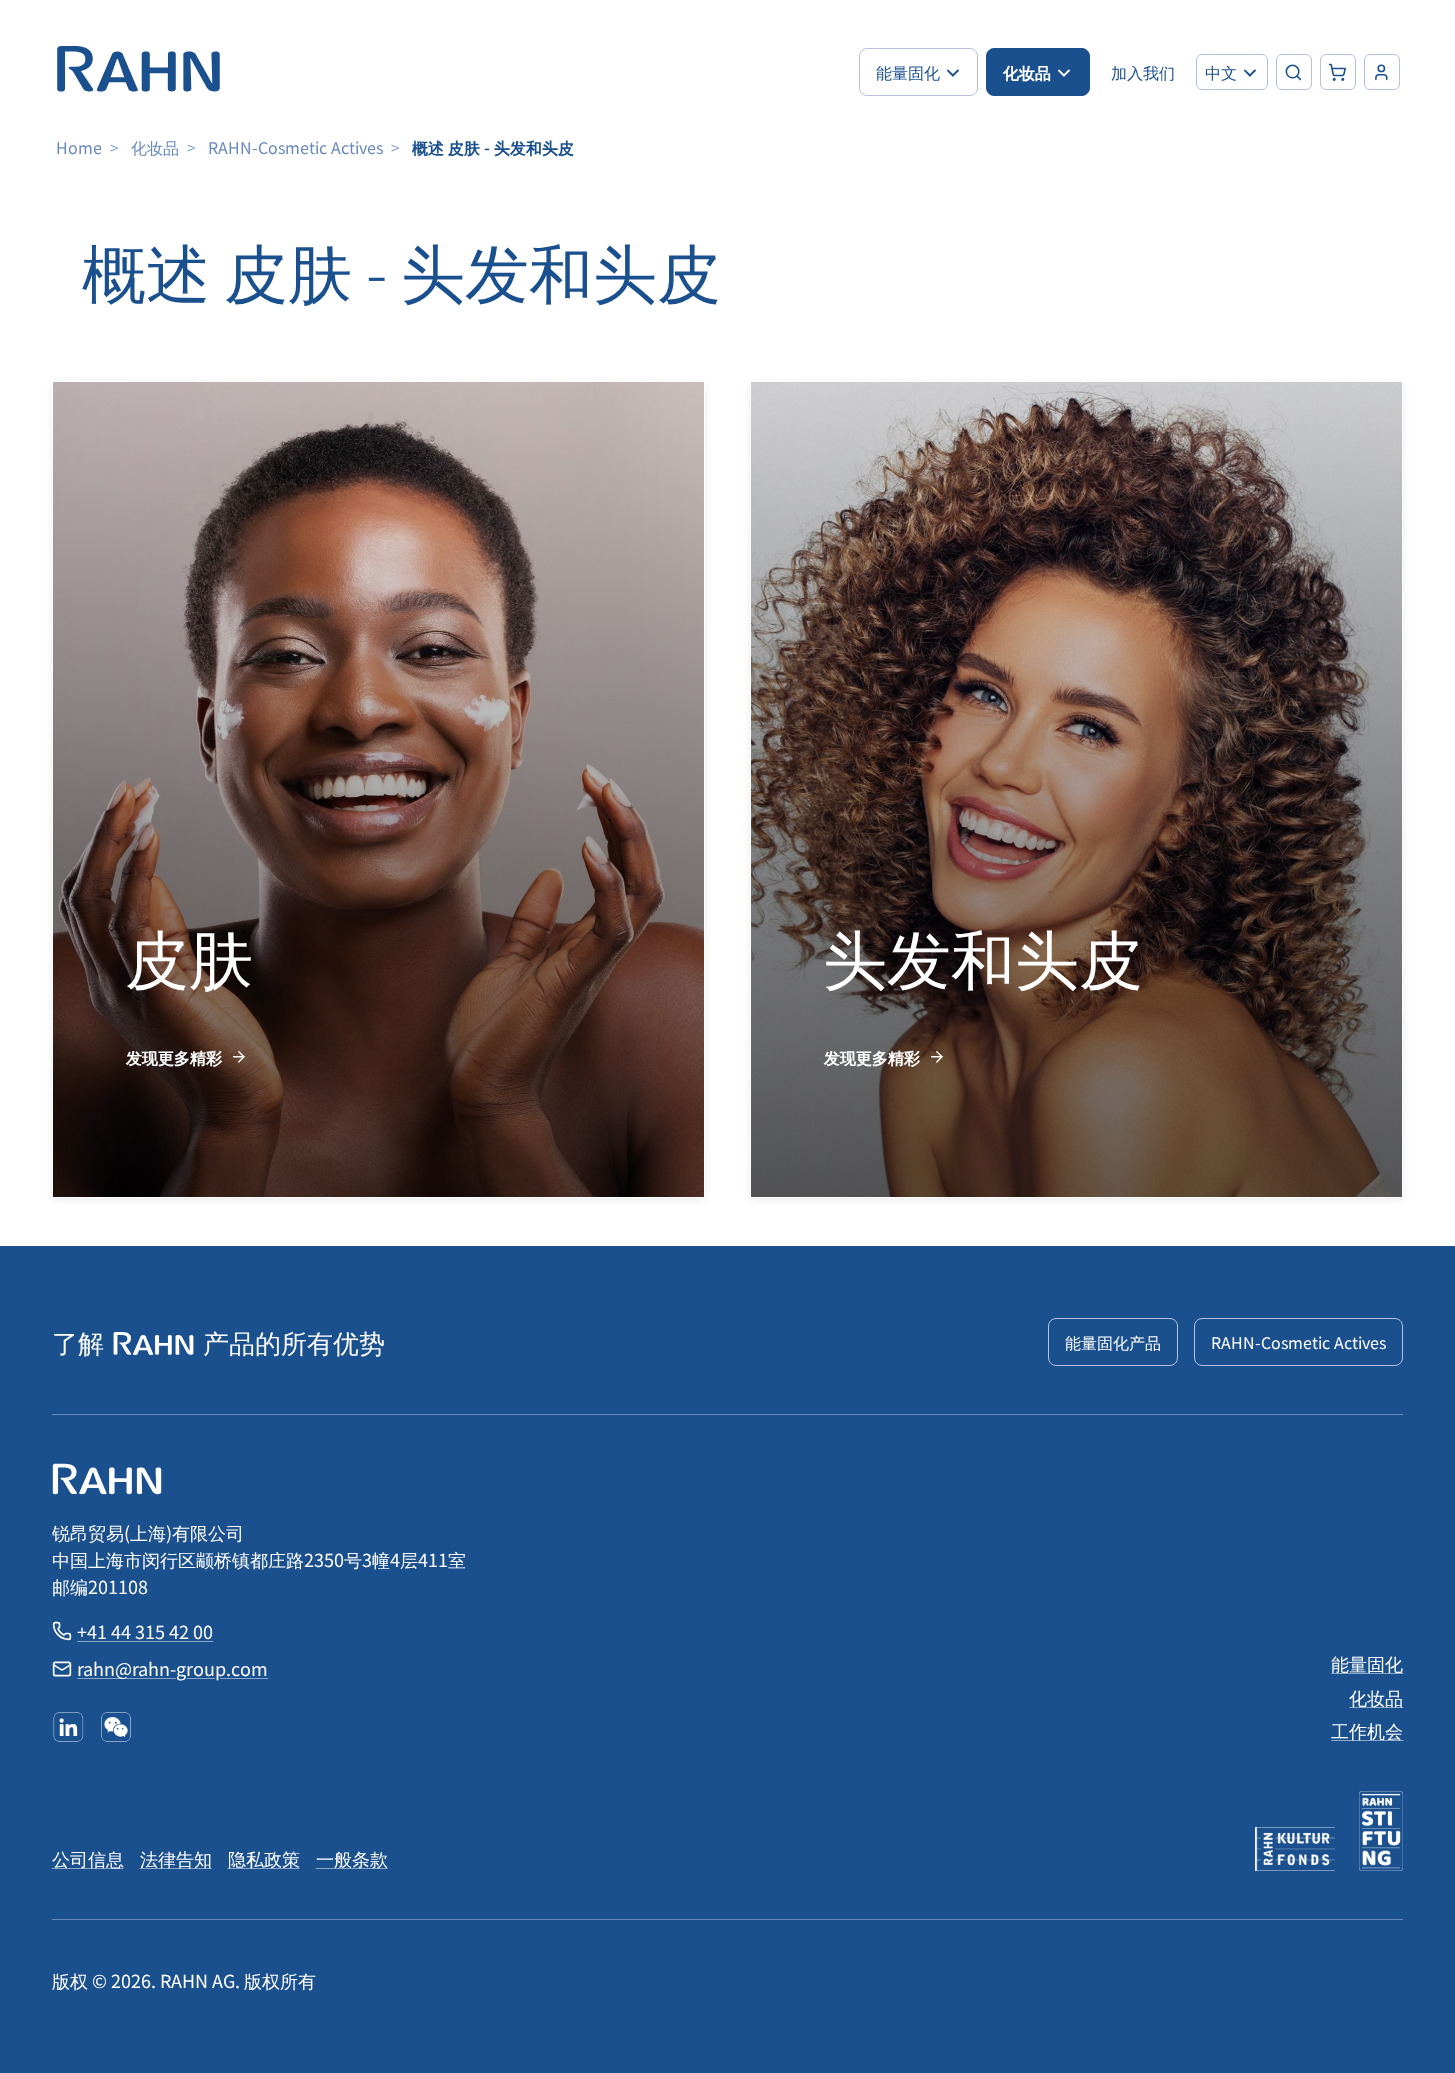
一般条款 (352, 1858)
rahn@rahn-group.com (172, 1668)
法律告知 (176, 1858)
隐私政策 (264, 1858)
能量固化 (1367, 1663)
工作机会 (1367, 1730)
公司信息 (88, 1858)
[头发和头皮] (1077, 789)
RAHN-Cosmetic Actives (295, 147)
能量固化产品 (1113, 1342)
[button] (1232, 72)
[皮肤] (379, 789)
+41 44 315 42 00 (145, 1631)
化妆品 (155, 147)
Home (79, 147)
